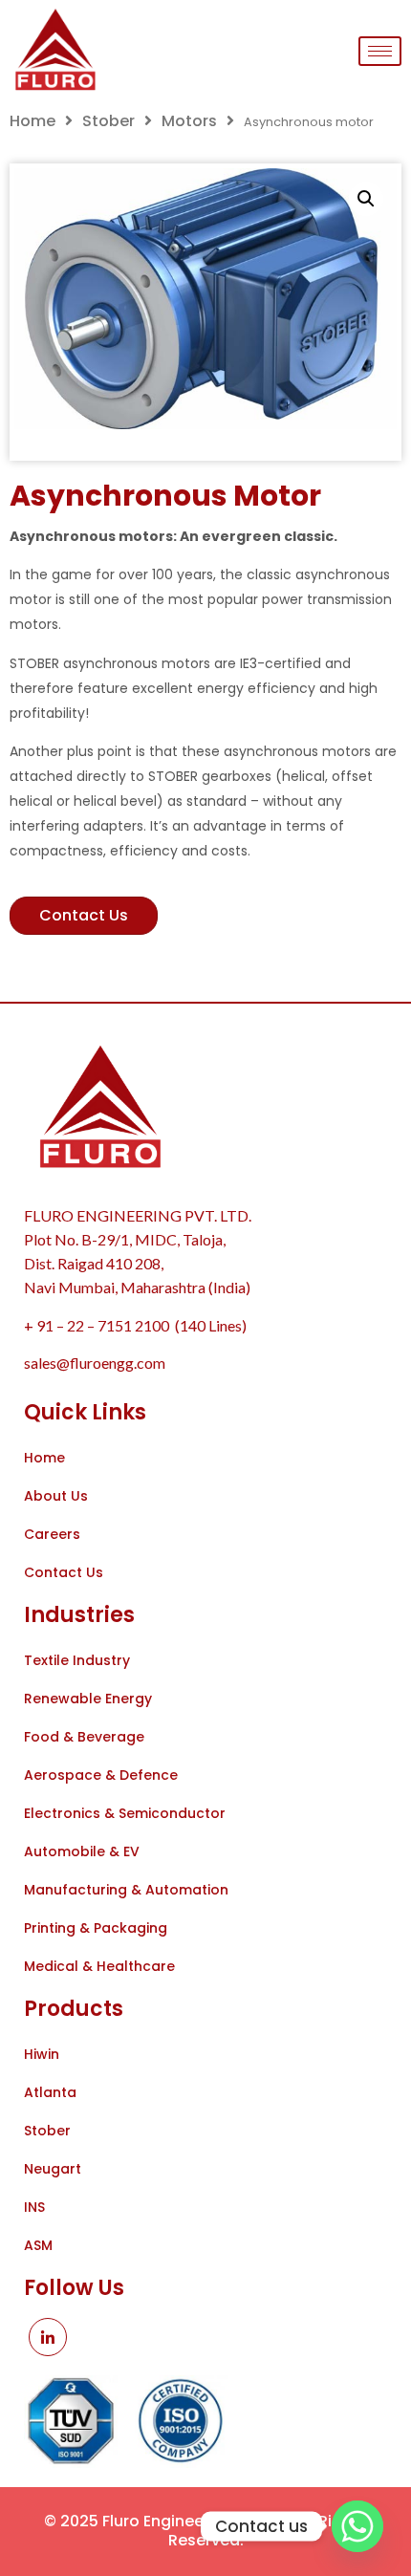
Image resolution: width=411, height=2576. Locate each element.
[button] (366, 199)
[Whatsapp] (357, 2526)
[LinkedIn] (48, 2337)
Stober (108, 121)
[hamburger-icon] (380, 51)
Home (32, 121)
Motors (189, 121)
